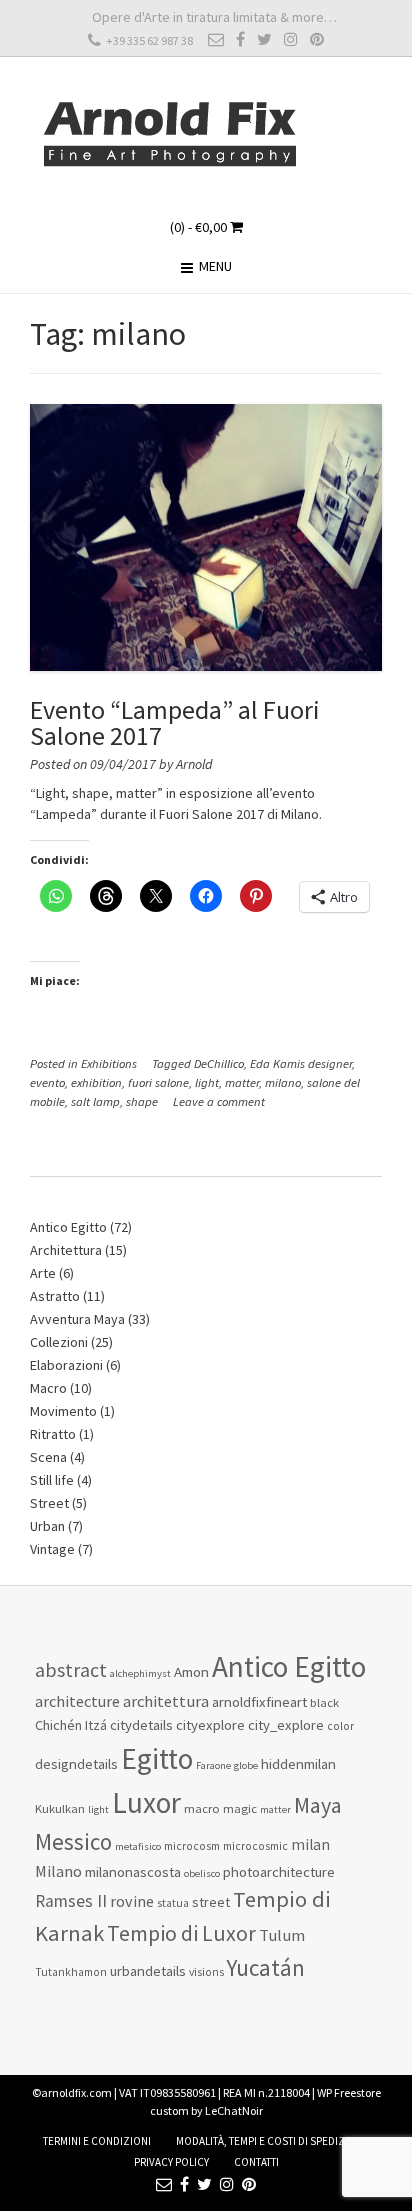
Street (49, 1503)
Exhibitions (109, 1063)
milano (283, 1082)
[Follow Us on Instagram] (291, 39)
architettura (166, 1701)
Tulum (282, 1935)
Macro (48, 1388)
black (324, 1702)
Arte (43, 1273)
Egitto (157, 1758)
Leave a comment (219, 1101)
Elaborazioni (66, 1365)
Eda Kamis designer (301, 1063)
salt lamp (95, 1101)
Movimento (63, 1411)
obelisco (202, 1873)
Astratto (55, 1296)
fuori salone (158, 1082)
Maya (318, 1805)
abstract (71, 1670)
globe (246, 1765)
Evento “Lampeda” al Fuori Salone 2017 (175, 722)
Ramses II (71, 1901)
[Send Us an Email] (216, 39)
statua (173, 1903)
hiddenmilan (298, 1763)
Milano (58, 1871)
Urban (47, 1526)
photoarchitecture (279, 1871)
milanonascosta (133, 1871)
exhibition (96, 1082)
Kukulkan (60, 1808)
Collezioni (59, 1342)
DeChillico (219, 1063)
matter (242, 1082)
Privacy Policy (171, 2162)
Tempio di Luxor (181, 1933)
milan (310, 1844)
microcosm (192, 1846)
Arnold (194, 764)
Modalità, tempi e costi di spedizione (272, 2141)
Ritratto (53, 1434)
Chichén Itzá (71, 1725)
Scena (48, 1457)
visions (206, 1972)
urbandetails (148, 1970)
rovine (132, 1901)
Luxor (146, 1802)
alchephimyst (140, 1673)
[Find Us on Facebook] (240, 39)
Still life (52, 1480)
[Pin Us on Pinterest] (317, 39)
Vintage (52, 1549)
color (340, 1726)
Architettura (66, 1250)
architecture (77, 1701)
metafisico (138, 1846)
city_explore (286, 1724)
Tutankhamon (71, 1972)
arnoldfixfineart (259, 1701)
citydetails (141, 1724)
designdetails (76, 1763)
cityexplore (210, 1724)
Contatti (256, 2162)
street (211, 1902)
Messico (73, 1841)
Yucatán (266, 1967)
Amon (191, 1671)
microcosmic (255, 1846)
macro (202, 1808)
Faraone (213, 1765)
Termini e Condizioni (97, 2141)
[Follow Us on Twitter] (264, 39)
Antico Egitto (68, 1227)
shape (142, 1101)
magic (240, 1808)
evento (47, 1082)
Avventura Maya (77, 1319)
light (207, 1082)
